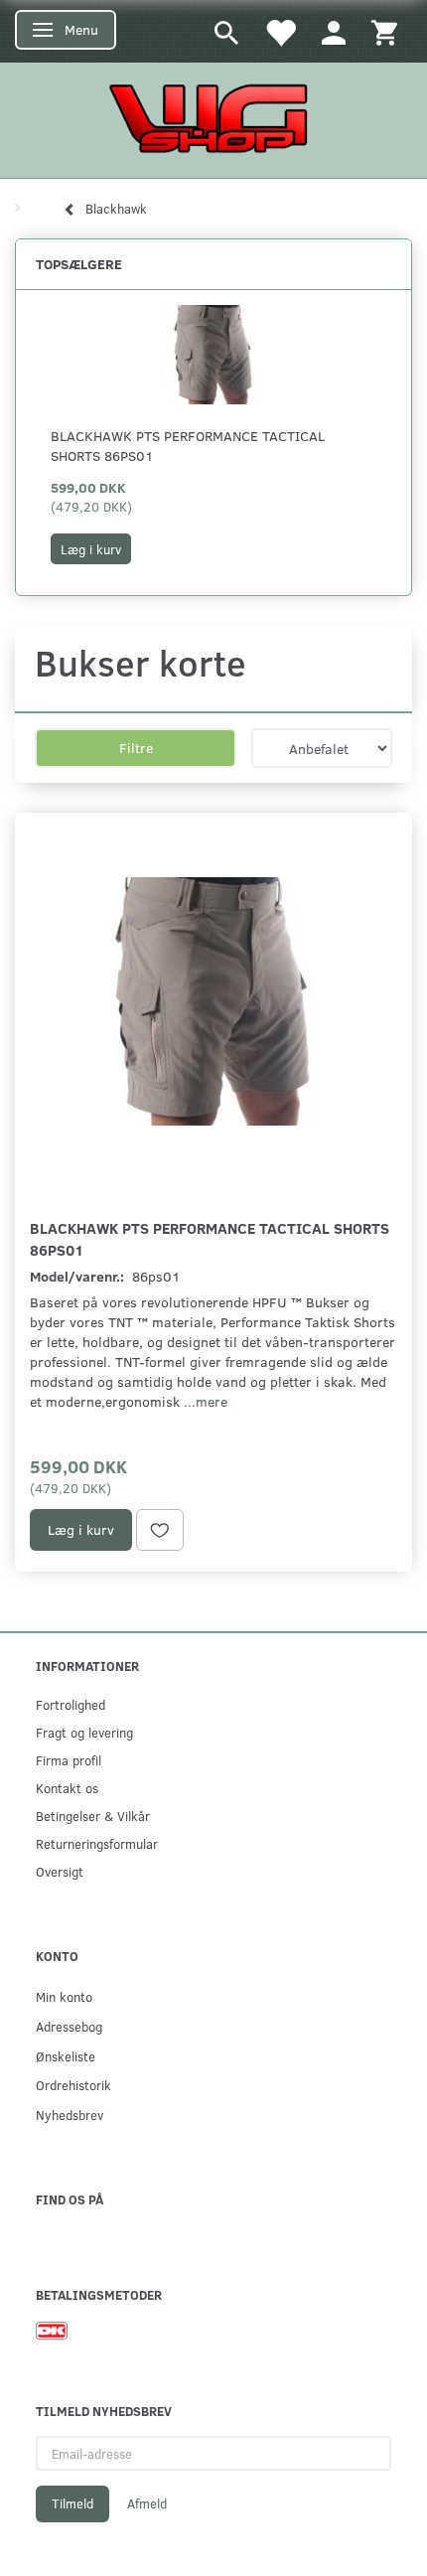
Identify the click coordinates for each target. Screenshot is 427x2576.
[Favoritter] (280, 31)
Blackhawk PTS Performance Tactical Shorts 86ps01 (188, 446)
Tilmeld (72, 2503)
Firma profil (69, 1760)
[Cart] (384, 31)
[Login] (334, 31)
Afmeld (147, 2503)
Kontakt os (67, 1788)
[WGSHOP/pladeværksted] (213, 118)
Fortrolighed (71, 1704)
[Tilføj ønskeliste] (160, 1530)
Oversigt (60, 1871)
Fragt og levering (84, 1732)
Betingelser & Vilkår (93, 1816)
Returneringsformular (97, 1843)
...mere (206, 1401)
